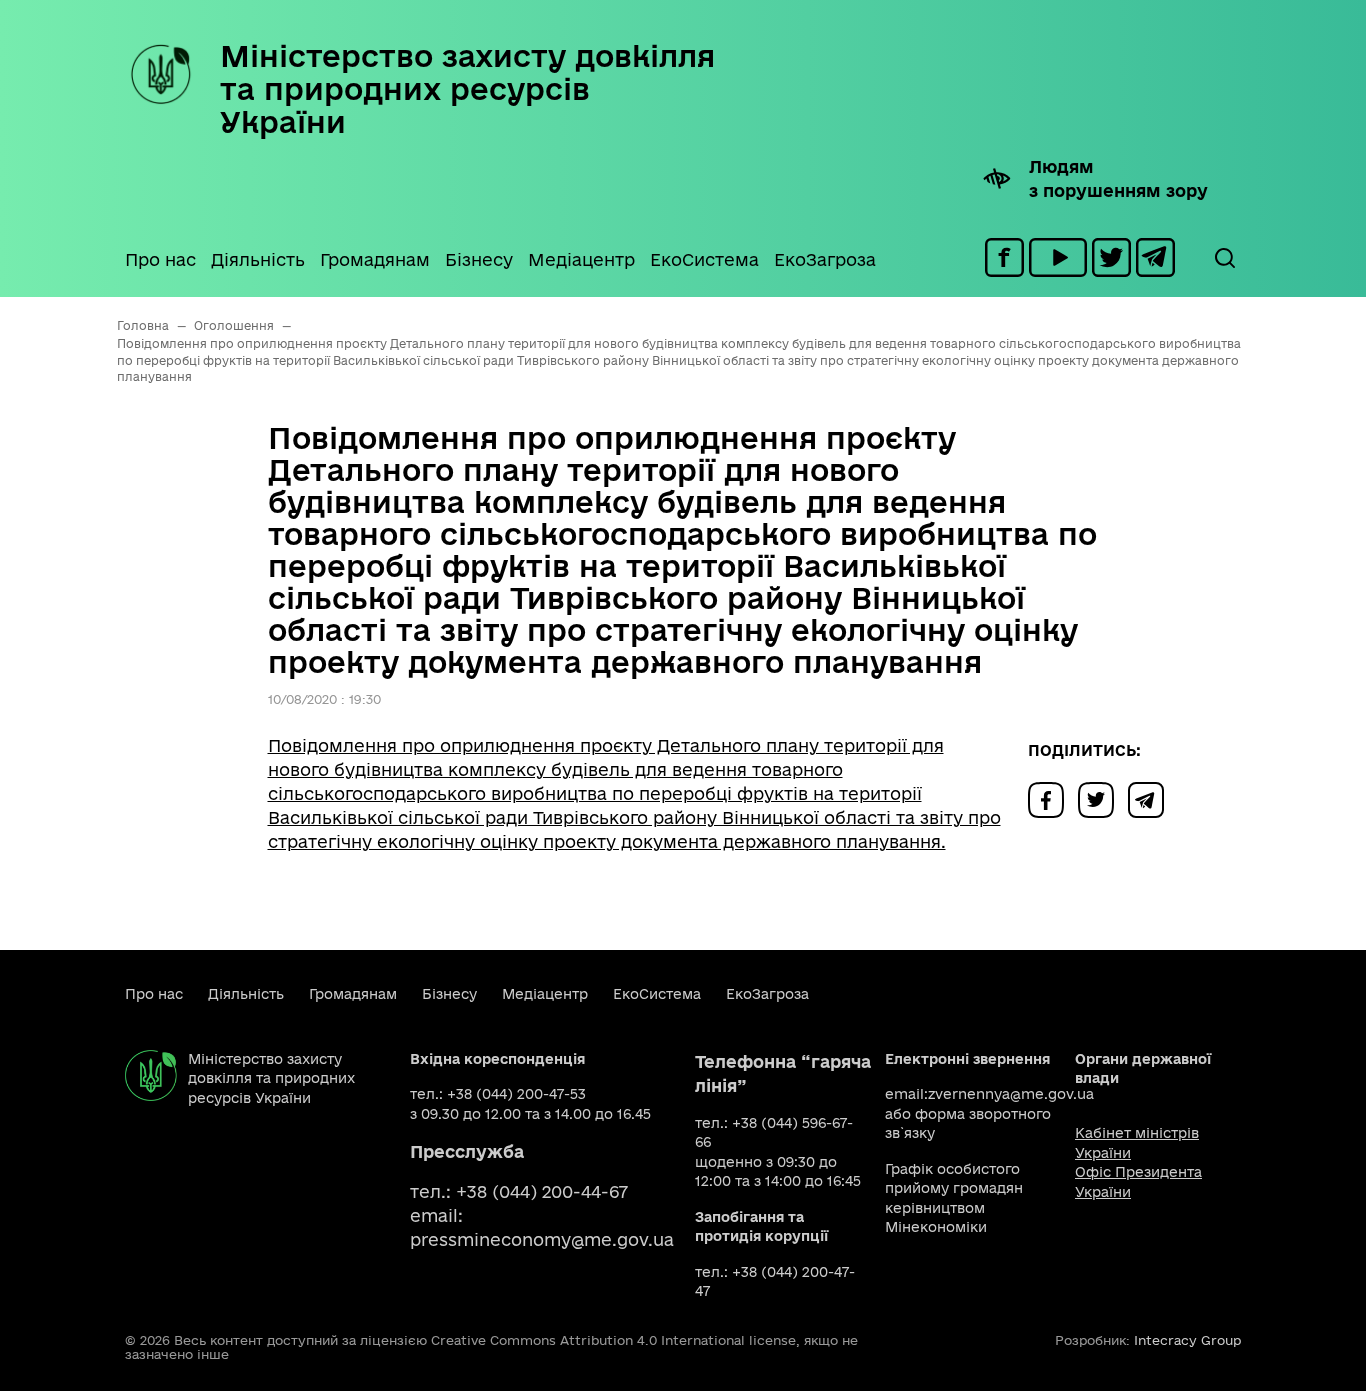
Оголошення (234, 325)
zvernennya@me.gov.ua (1011, 1094)
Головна (143, 325)
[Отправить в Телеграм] (1151, 798)
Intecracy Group (1187, 1340)
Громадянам (375, 259)
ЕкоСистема (704, 259)
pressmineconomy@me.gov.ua (542, 1239)
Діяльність (258, 259)
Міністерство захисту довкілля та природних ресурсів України (467, 88)
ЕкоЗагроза (825, 259)
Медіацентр (581, 259)
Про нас (160, 259)
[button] (1224, 258)
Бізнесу (479, 259)
